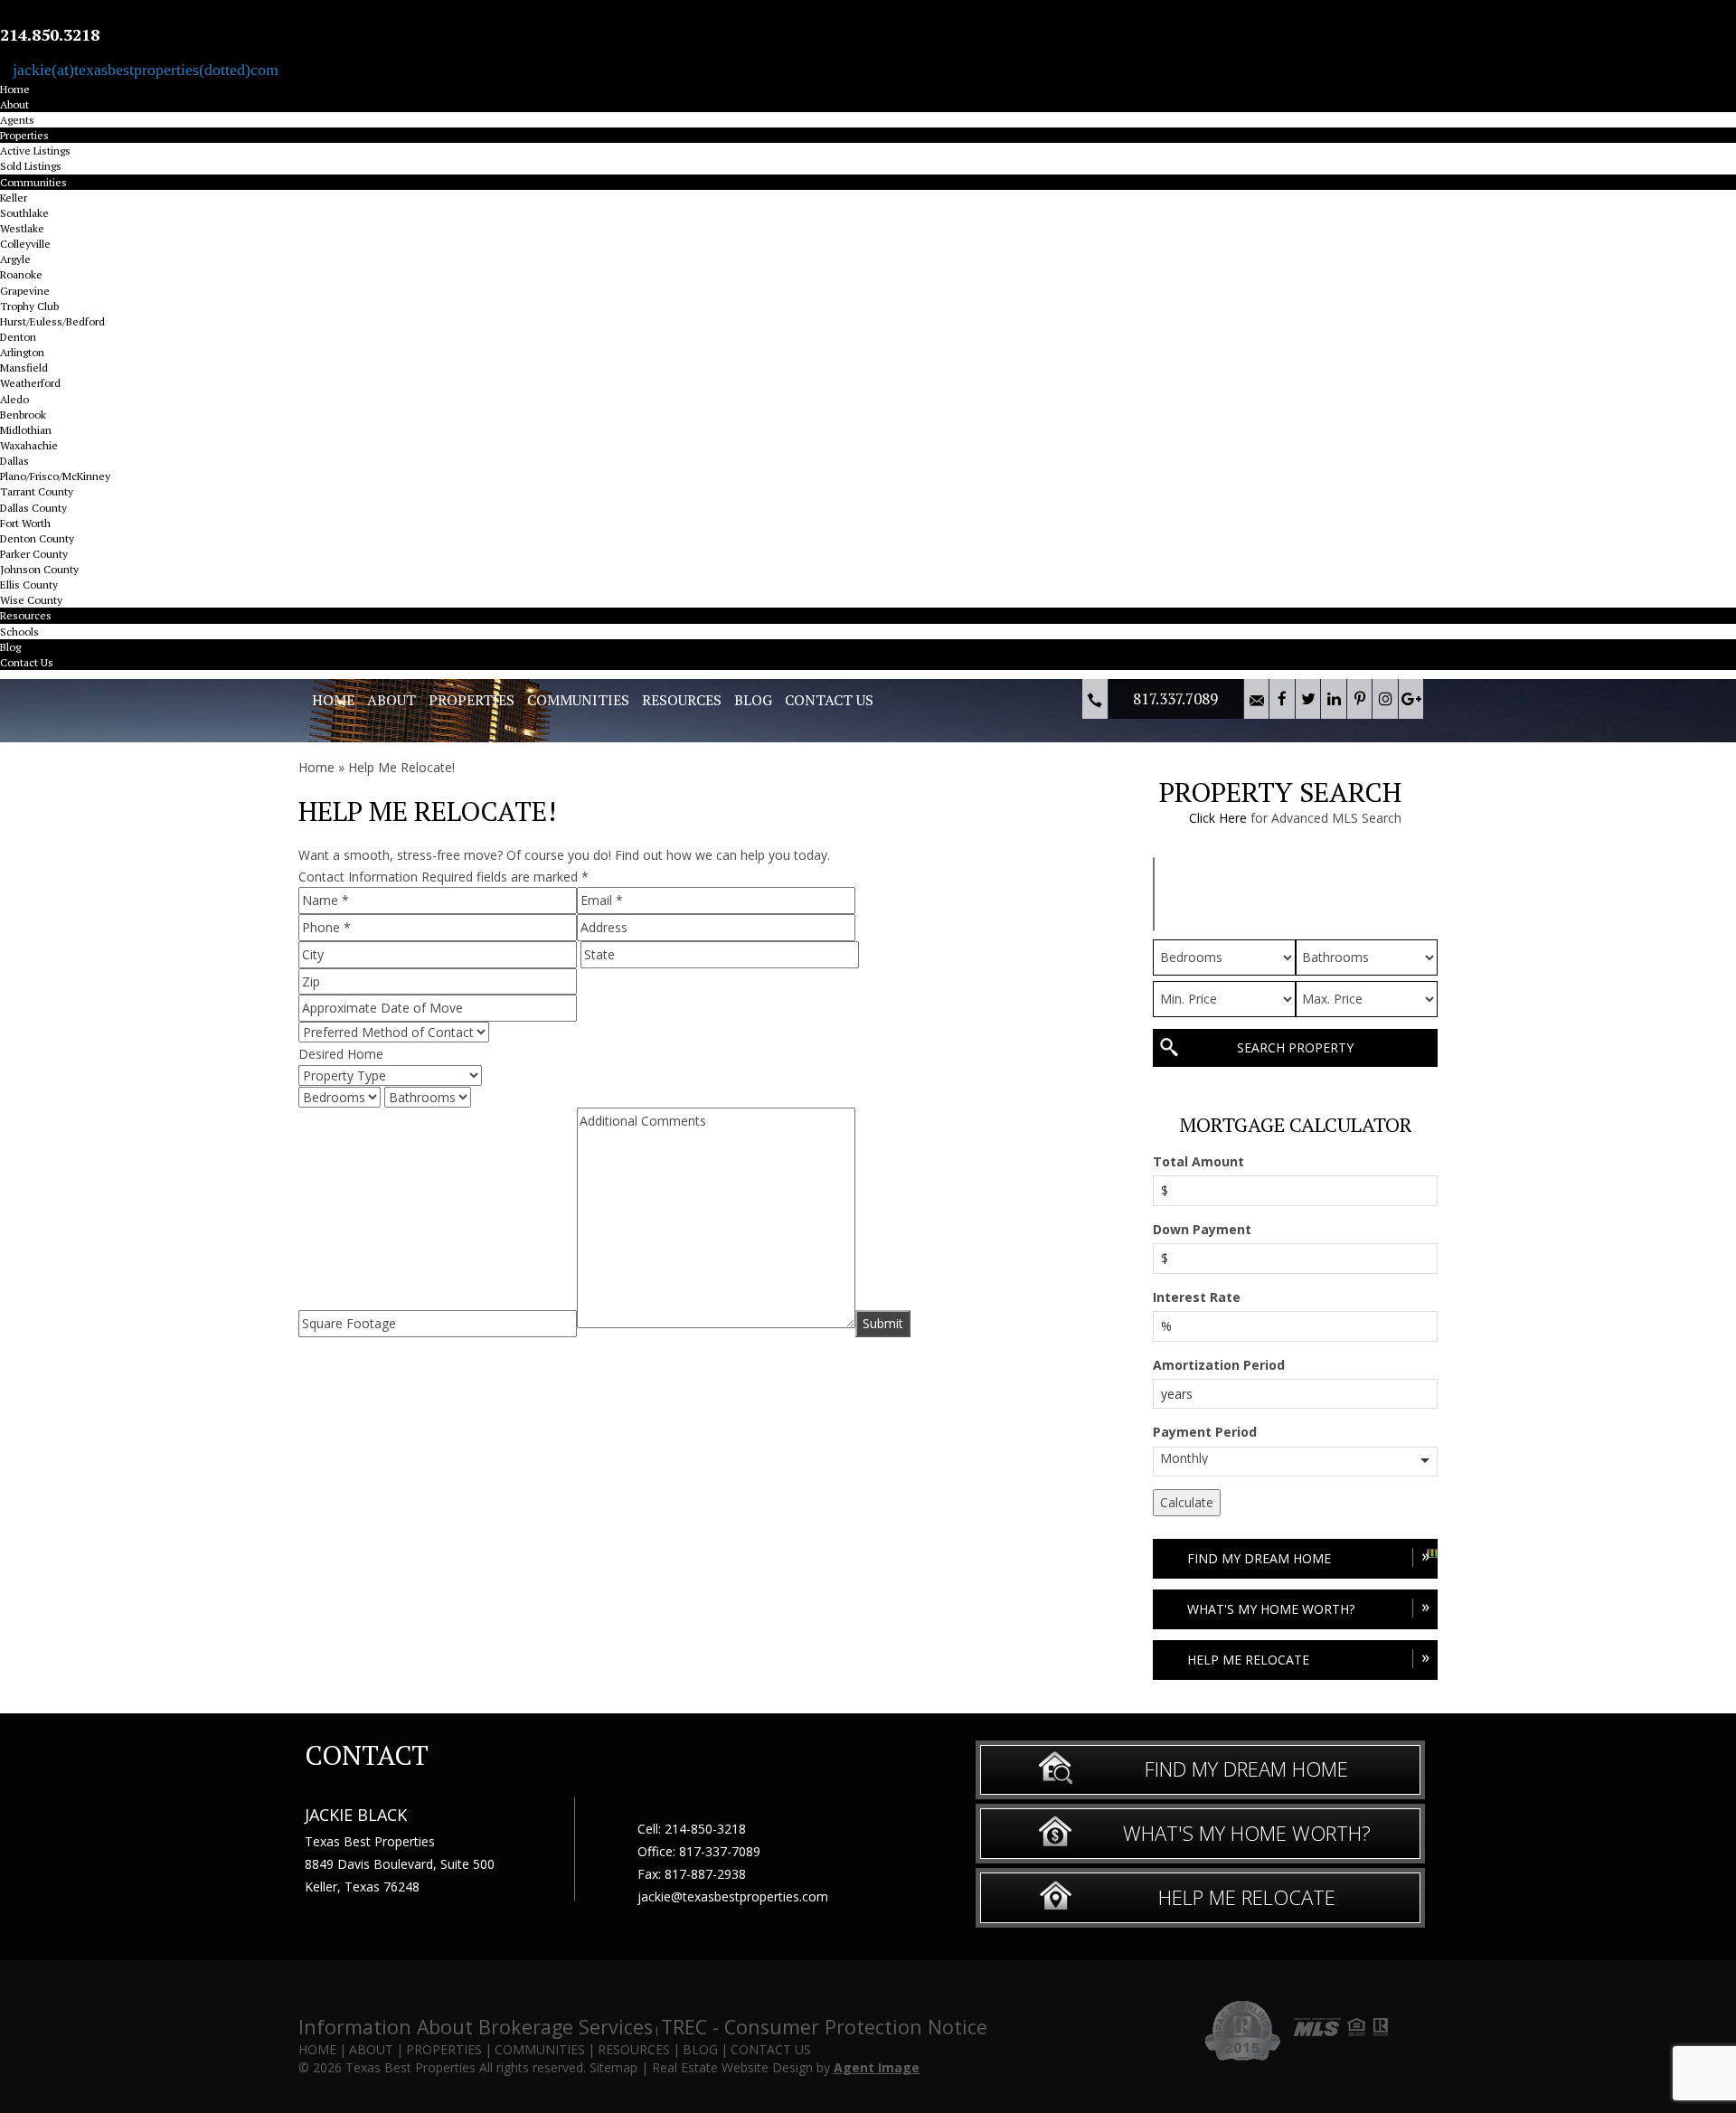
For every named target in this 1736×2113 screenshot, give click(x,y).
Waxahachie (29, 445)
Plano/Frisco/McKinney (55, 476)
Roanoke (21, 274)
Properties (24, 135)
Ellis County (29, 585)
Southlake (24, 213)
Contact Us (27, 662)
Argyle (15, 259)
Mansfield (24, 368)
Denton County (37, 538)
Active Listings (35, 151)
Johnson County (39, 569)
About (14, 104)
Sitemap (613, 2067)
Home (15, 89)
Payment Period (1205, 1432)
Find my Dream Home (1308, 1556)
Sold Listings (31, 166)
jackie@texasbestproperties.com (733, 1896)
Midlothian (26, 430)
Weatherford (30, 383)
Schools (19, 632)
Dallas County (33, 508)
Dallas (14, 461)
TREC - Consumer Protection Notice (824, 2027)
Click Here (1218, 818)
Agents (17, 120)
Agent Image (877, 2067)
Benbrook (23, 415)
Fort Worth (25, 523)
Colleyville (25, 244)
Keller (14, 198)
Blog (10, 647)
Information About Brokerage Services (476, 2027)
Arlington (22, 352)
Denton (18, 337)
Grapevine (25, 291)
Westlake (22, 228)
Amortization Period (1219, 1365)
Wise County (31, 600)
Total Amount (1198, 1161)
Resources (26, 615)
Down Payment (1202, 1229)
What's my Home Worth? (1308, 1606)
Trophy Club (29, 306)
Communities (33, 182)
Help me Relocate (1308, 1657)
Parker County (34, 554)
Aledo (14, 399)
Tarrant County (37, 491)
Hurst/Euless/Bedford (52, 321)
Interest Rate (1197, 1297)
